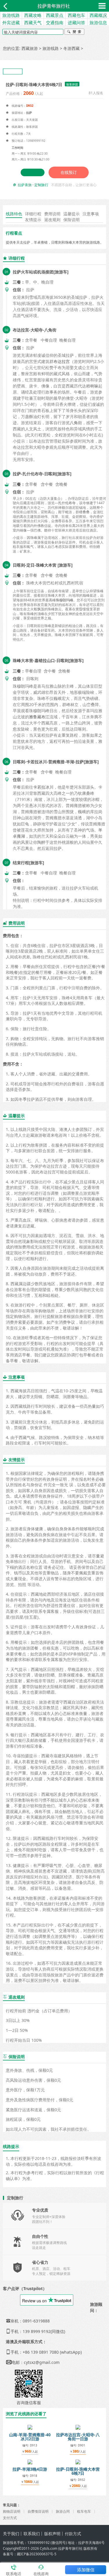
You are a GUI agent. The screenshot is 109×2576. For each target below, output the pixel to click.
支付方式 (10, 2518)
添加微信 (86, 2570)
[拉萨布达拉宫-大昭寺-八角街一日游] (78, 2427)
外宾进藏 (11, 22)
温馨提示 (72, 214)
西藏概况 (98, 15)
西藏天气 (33, 22)
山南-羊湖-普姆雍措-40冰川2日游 (30, 2437)
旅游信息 (98, 22)
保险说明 (72, 220)
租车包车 (84, 2511)
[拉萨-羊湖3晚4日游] (30, 2461)
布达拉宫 (62, 361)
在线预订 (69, 172)
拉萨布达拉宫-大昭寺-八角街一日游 (78, 2437)
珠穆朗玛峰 (65, 600)
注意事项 (91, 214)
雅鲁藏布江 (39, 717)
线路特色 (14, 214)
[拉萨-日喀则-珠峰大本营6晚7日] (78, 2461)
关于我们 (11, 2534)
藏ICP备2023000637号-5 (37, 2554)
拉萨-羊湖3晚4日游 (30, 2469)
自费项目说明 (38, 2511)
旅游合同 (63, 2511)
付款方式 (73, 2534)
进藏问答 (76, 22)
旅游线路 (11, 15)
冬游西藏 (72, 48)
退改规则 (52, 220)
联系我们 (32, 2534)
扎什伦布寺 (67, 503)
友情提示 (33, 220)
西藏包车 (76, 15)
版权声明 (52, 2534)
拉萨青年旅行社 (54, 6)
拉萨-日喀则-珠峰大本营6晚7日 (78, 2471)
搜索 (74, 32)
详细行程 (33, 214)
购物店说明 (12, 2511)
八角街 (76, 423)
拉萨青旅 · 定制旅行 (33, 185)
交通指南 (55, 22)
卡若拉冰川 (43, 787)
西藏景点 (55, 15)
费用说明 (52, 214)
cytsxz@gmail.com (42, 2362)
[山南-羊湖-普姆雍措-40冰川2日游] (30, 2427)
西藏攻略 (33, 15)
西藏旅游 (30, 48)
